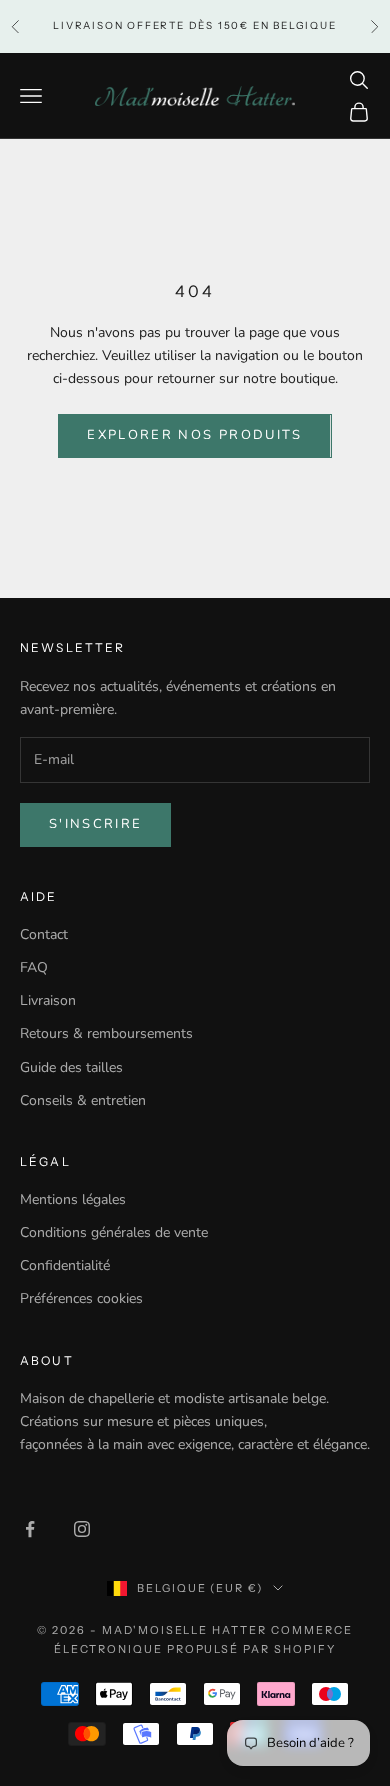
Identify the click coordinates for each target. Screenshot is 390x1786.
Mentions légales (73, 1199)
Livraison (48, 1000)
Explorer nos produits (194, 435)
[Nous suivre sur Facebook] (30, 1529)
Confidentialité (65, 1265)
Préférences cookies (81, 1298)
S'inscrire (95, 824)
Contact (44, 934)
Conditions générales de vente (114, 1232)
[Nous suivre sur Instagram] (82, 1529)
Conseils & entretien (83, 1100)
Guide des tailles (71, 1067)
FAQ (34, 967)
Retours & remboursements (106, 1033)
